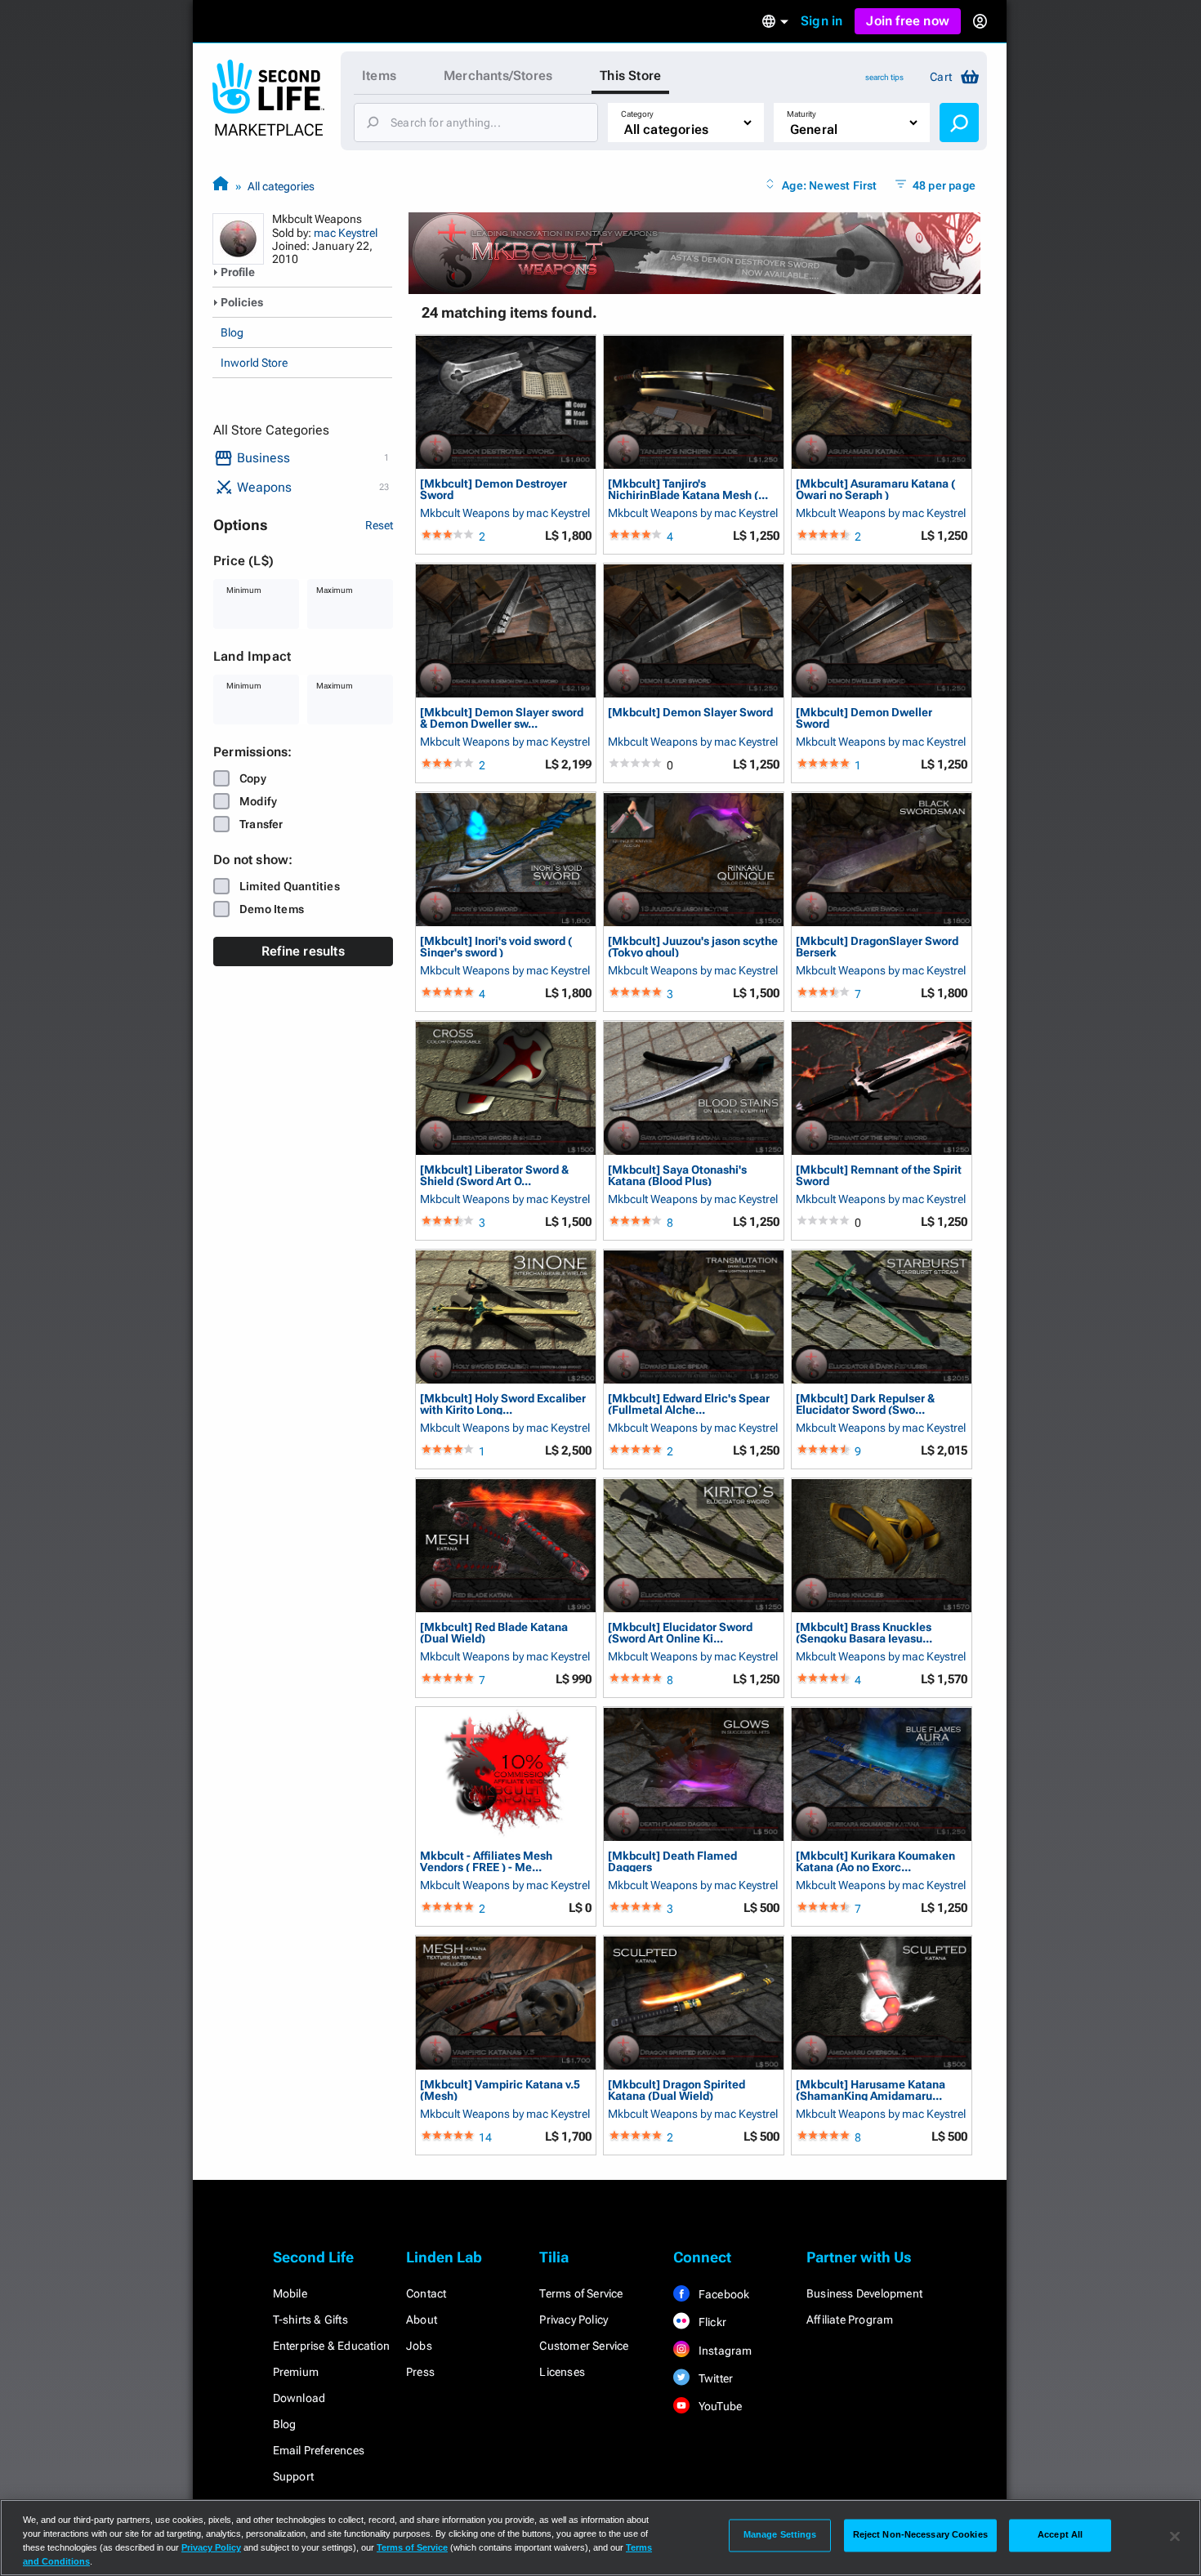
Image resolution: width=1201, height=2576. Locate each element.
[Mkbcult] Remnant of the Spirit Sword (879, 1175)
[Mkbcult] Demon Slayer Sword (690, 713)
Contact (426, 2293)
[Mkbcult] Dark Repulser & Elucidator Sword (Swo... (865, 1404)
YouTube (719, 2406)
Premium (296, 2372)
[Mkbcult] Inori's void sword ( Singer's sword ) (496, 946)
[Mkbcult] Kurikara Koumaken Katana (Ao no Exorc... (875, 1861)
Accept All (1060, 2535)
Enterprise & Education (331, 2346)
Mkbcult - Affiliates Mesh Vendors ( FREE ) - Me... (486, 1861)
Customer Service (584, 2346)
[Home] (221, 186)
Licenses (562, 2372)
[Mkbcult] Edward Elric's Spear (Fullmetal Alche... (689, 1404)
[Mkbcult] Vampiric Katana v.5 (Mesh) (500, 2090)
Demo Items (272, 909)
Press (420, 2372)
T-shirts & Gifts (310, 2320)
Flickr (711, 2322)
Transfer (261, 824)
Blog (232, 332)
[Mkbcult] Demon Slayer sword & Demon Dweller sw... (502, 718)
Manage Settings (780, 2535)
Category (637, 114)
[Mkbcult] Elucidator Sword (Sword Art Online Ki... (680, 1632)
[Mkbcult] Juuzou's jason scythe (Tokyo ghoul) (693, 946)
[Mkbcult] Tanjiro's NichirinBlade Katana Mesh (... (688, 489)
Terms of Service (581, 2293)
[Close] (1175, 2536)
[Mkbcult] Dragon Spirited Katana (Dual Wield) (676, 2090)
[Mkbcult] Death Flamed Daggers (672, 1861)
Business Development (864, 2293)
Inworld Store (254, 363)
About (422, 2320)
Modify (258, 801)
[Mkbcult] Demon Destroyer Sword (493, 489)
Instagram (724, 2351)
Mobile (290, 2293)
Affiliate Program (850, 2320)
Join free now (908, 21)
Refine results (303, 951)
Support (293, 2476)
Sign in (822, 21)
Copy (253, 778)
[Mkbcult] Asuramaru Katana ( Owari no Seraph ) (875, 489)
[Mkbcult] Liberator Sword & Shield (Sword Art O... (494, 1175)
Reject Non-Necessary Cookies (920, 2535)
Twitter (715, 2378)
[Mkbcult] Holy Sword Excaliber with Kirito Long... (503, 1404)
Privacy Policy (574, 2320)
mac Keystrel (346, 233)
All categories (281, 186)
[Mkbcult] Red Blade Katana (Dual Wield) (494, 1632)
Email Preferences (319, 2450)
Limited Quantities (290, 886)
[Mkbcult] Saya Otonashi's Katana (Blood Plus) (677, 1175)
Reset (379, 525)
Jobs (419, 2346)
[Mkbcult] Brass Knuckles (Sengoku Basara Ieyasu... (864, 1632)
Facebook (723, 2294)
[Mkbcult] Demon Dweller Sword (864, 718)
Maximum (335, 590)
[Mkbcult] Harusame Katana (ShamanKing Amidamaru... (871, 2090)
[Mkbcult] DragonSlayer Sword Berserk (877, 946)
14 (485, 2137)
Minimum (244, 590)
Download (299, 2398)
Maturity (801, 114)
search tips (884, 77)
